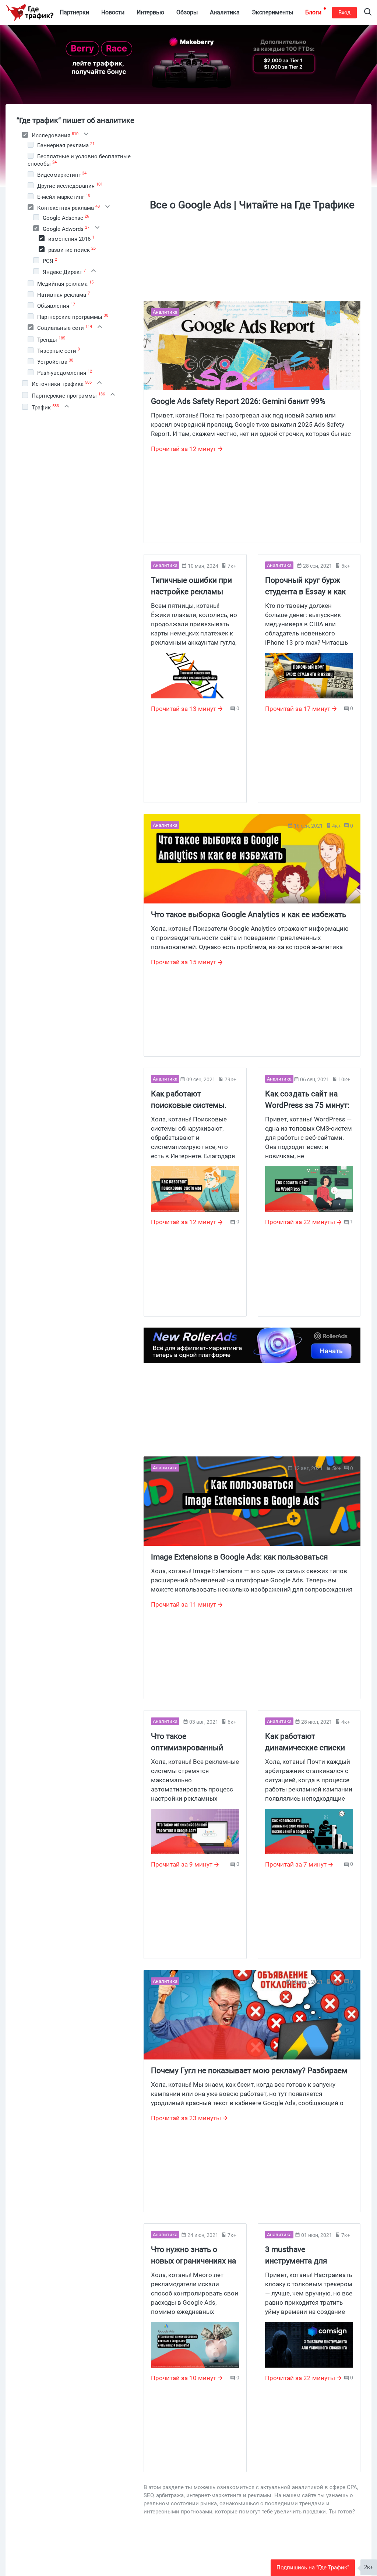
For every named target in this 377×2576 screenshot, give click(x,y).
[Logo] (29, 13)
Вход (344, 13)
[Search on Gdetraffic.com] (368, 13)
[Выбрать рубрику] (25, 135)
